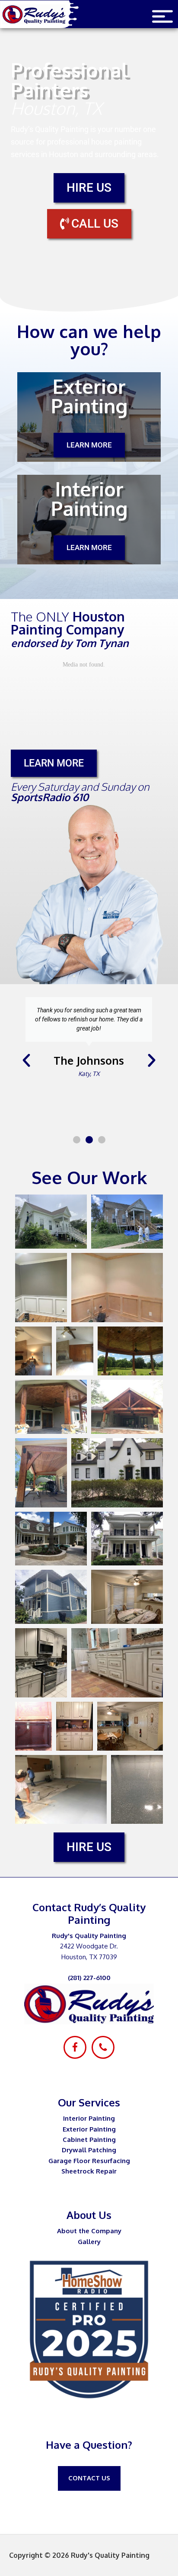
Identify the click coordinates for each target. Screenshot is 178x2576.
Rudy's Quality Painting (41, 14)
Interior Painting (89, 2118)
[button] (26, 1060)
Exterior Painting (89, 2129)
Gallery (89, 2242)
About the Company (89, 2231)
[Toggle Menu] (162, 17)
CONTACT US (89, 2478)
